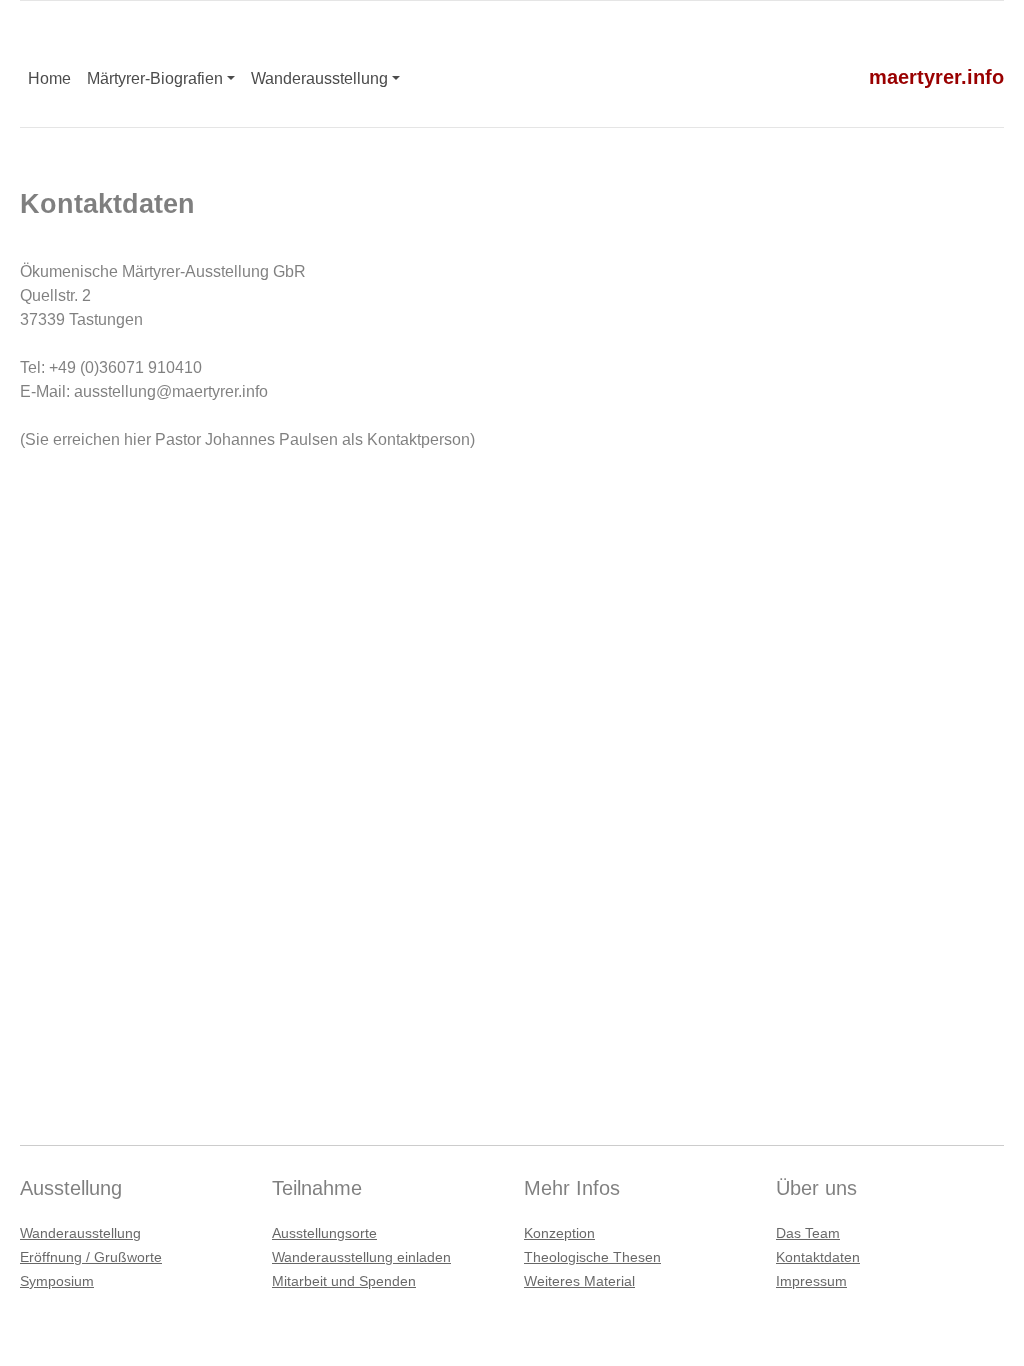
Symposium (57, 1281)
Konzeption (559, 1233)
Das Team (808, 1233)
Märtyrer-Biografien (155, 78)
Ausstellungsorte (324, 1233)
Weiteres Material (579, 1281)
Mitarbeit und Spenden (344, 1281)
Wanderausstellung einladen (361, 1257)
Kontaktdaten (818, 1257)
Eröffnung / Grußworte (91, 1257)
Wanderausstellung (319, 78)
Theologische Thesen (592, 1257)
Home (49, 78)
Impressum (811, 1281)
